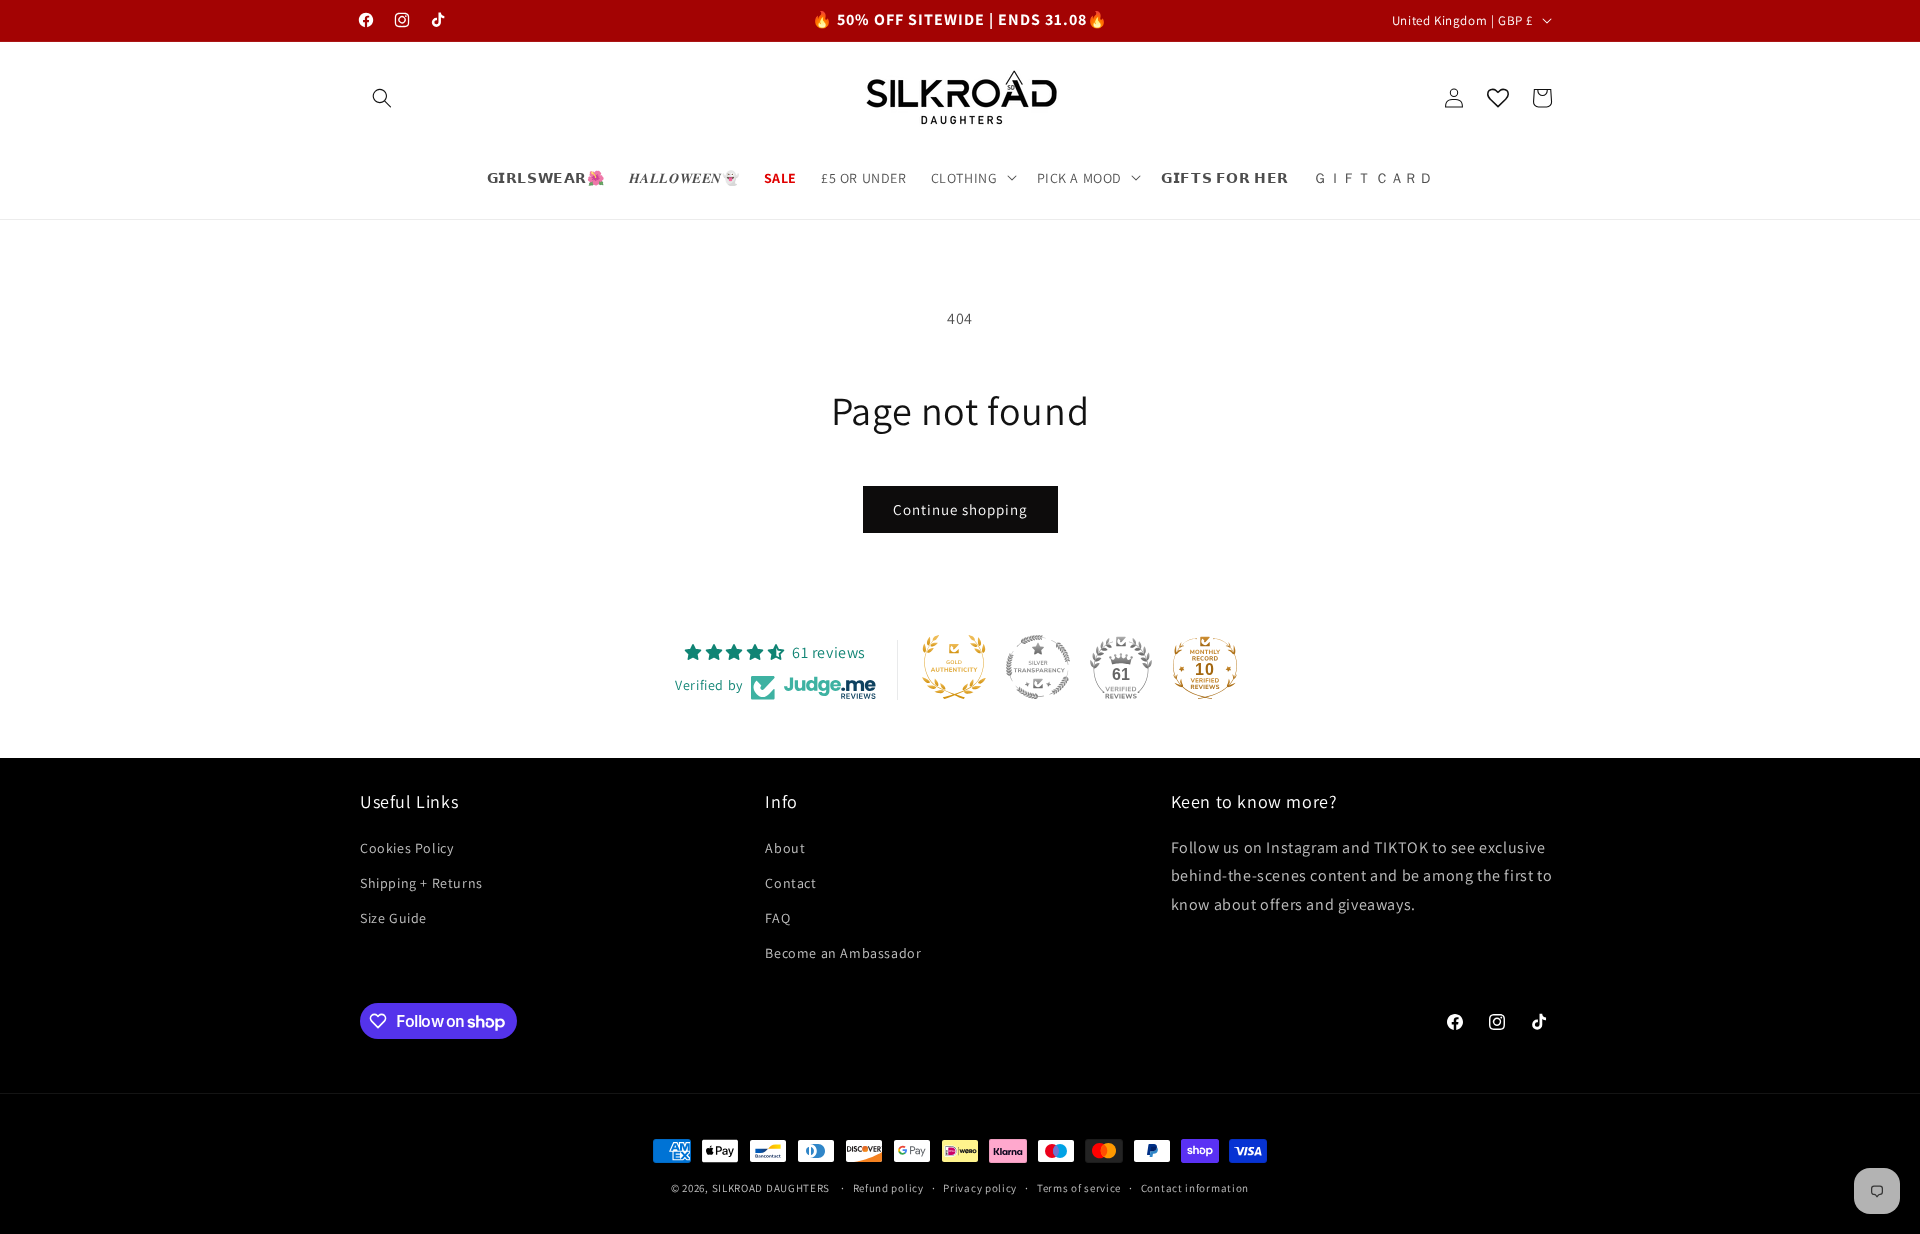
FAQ (777, 917)
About (785, 847)
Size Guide (393, 917)
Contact (790, 882)
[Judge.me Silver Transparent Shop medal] (1038, 667)
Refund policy (888, 1188)
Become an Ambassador (843, 953)
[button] (382, 98)
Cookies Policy (406, 847)
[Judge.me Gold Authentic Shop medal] (954, 667)
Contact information (1195, 1188)
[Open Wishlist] (1498, 98)
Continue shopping (960, 509)
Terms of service (1079, 1188)
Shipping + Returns (421, 882)
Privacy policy (980, 1188)
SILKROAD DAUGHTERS (772, 1188)
